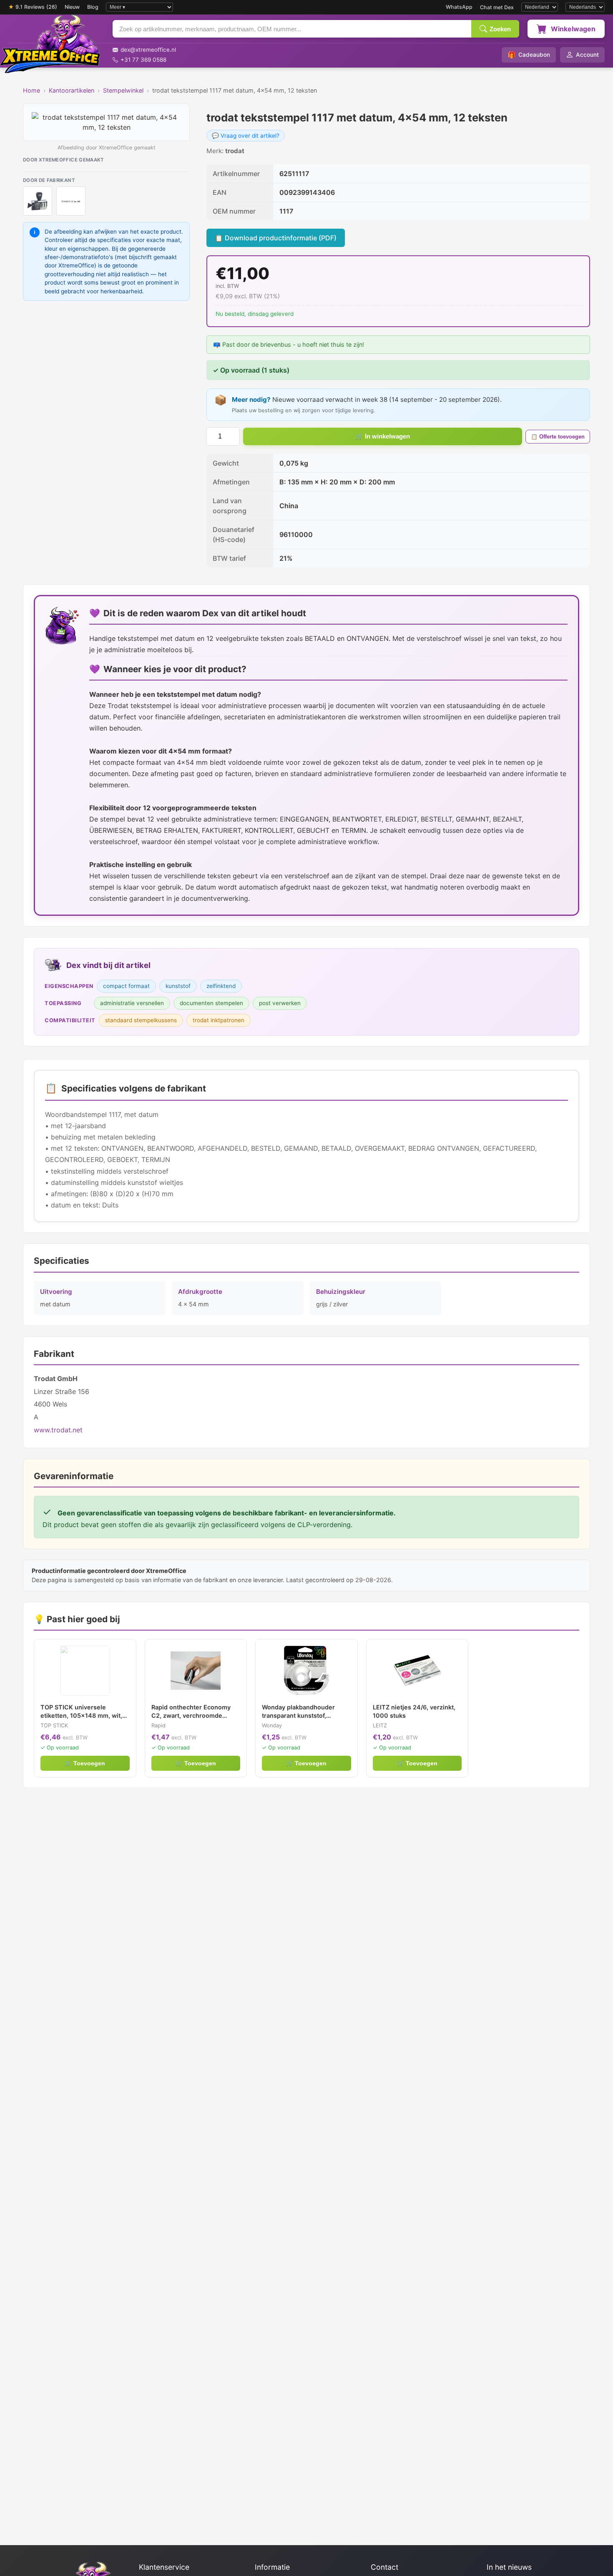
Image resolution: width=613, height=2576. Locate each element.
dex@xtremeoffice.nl (148, 50)
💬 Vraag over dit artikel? (246, 136)
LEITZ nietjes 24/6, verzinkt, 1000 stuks (414, 1711)
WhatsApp (459, 7)
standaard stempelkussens (141, 1020)
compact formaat (126, 986)
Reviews (33, 7)
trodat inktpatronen (219, 1020)
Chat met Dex (497, 7)
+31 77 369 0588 (143, 60)
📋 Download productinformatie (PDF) (276, 238)
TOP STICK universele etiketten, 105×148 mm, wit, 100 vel (81, 1712)
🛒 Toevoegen (85, 1763)
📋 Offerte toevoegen (558, 437)
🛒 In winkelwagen (383, 436)
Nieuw (72, 7)
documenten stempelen (211, 1003)
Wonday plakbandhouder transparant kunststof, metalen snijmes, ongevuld (301, 1712)
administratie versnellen (132, 1003)
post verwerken (280, 1003)
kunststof (178, 986)
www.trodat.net (58, 1430)
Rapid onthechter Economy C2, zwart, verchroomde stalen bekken (191, 1712)
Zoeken (500, 29)
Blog (93, 7)
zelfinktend (221, 986)
